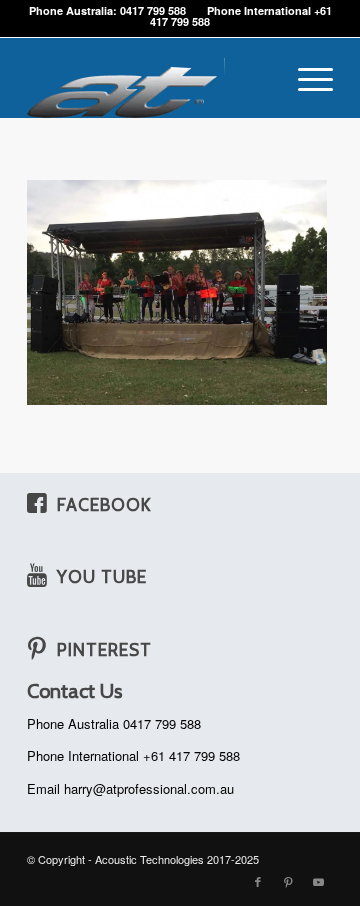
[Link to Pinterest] (288, 881)
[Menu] (305, 78)
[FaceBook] (37, 503)
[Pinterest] (37, 648)
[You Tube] (37, 575)
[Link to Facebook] (258, 881)
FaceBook (104, 504)
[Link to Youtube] (318, 881)
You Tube (102, 576)
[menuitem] (305, 78)
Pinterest (104, 649)
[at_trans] (149, 78)
